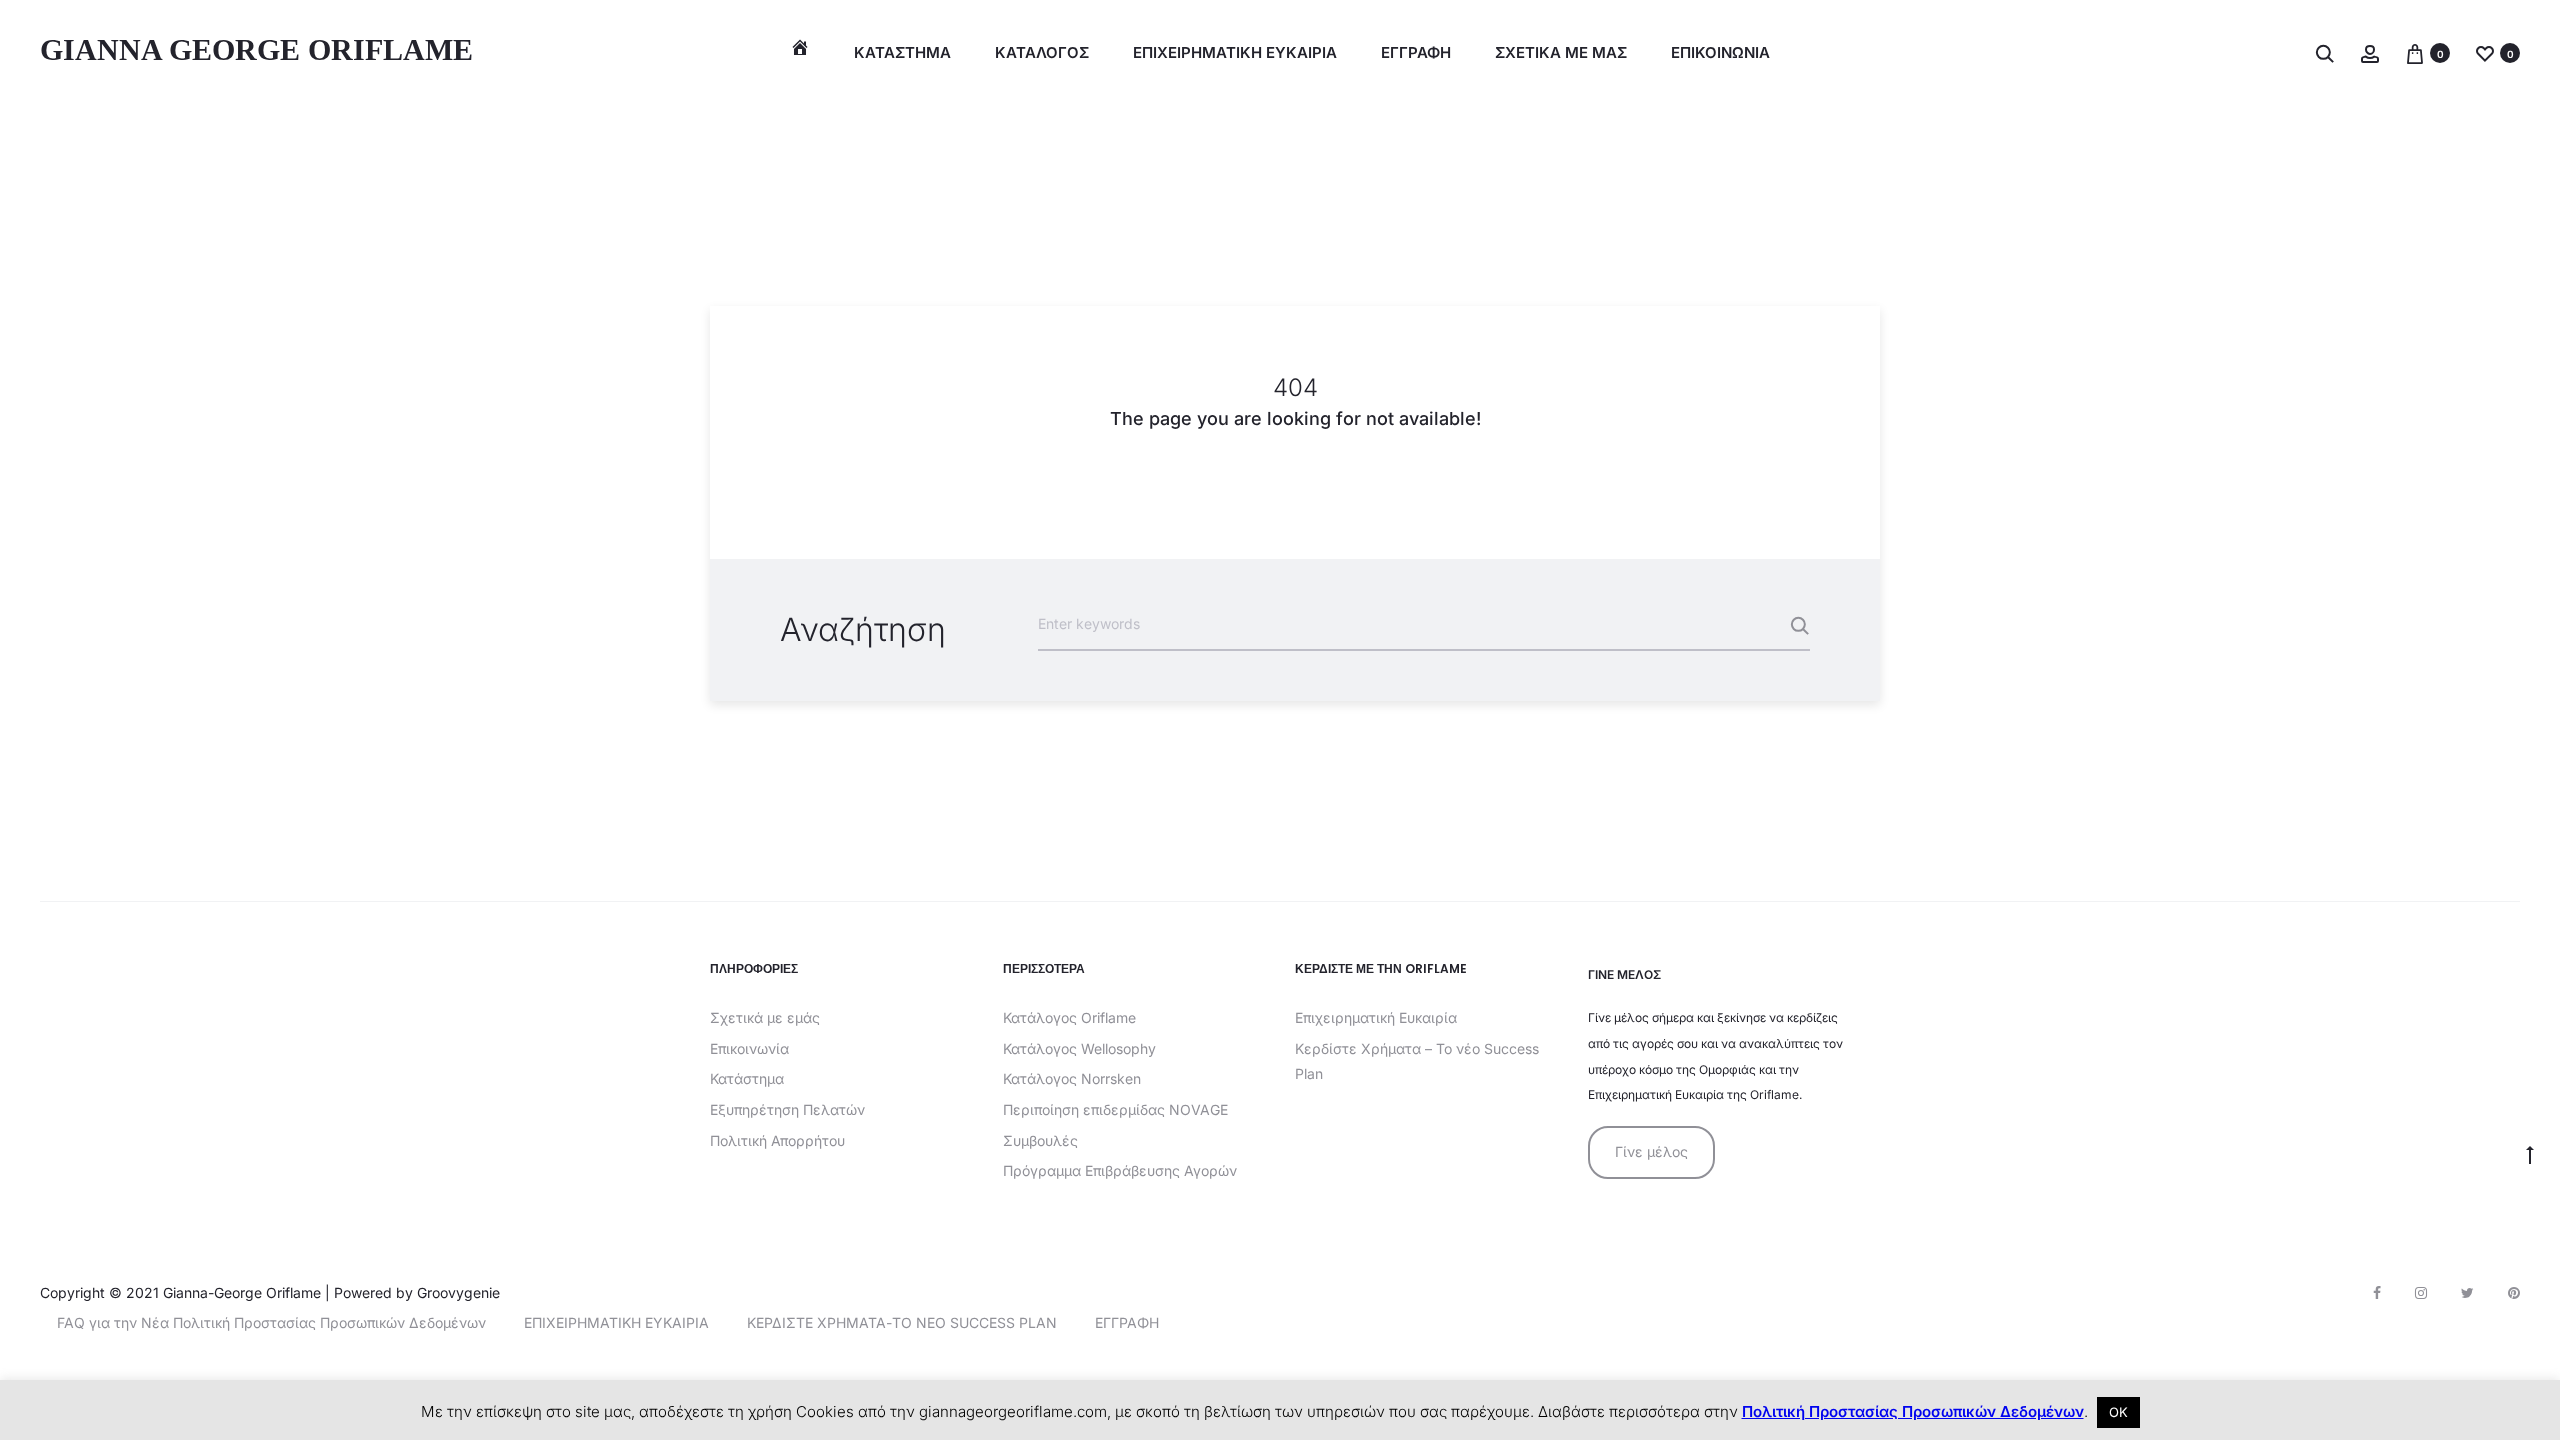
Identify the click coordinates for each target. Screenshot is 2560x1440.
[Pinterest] (2514, 1293)
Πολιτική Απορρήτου (777, 1140)
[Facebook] (2377, 1293)
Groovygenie (458, 1292)
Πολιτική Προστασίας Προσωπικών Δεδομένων (1913, 1411)
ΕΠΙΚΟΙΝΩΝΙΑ (1720, 52)
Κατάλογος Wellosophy (1079, 1048)
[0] (2415, 52)
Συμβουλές (1040, 1140)
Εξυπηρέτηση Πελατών (787, 1109)
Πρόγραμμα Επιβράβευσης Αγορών (1120, 1170)
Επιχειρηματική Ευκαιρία (1376, 1017)
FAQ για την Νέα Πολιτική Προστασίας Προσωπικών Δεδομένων (271, 1322)
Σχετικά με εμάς (765, 1017)
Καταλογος (1042, 52)
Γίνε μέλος (1651, 1151)
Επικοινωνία (749, 1048)
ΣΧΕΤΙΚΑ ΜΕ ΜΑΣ (1561, 52)
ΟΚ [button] (2118, 1412)
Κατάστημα (902, 52)
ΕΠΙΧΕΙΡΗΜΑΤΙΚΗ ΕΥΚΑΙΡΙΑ (1235, 52)
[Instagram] (2421, 1293)
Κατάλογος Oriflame (1069, 1017)
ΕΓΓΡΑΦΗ (1416, 52)
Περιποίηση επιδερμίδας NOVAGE (1115, 1109)
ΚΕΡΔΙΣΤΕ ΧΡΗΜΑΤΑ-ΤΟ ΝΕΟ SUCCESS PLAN (902, 1322)
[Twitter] (2467, 1293)
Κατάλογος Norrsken (1072, 1078)
